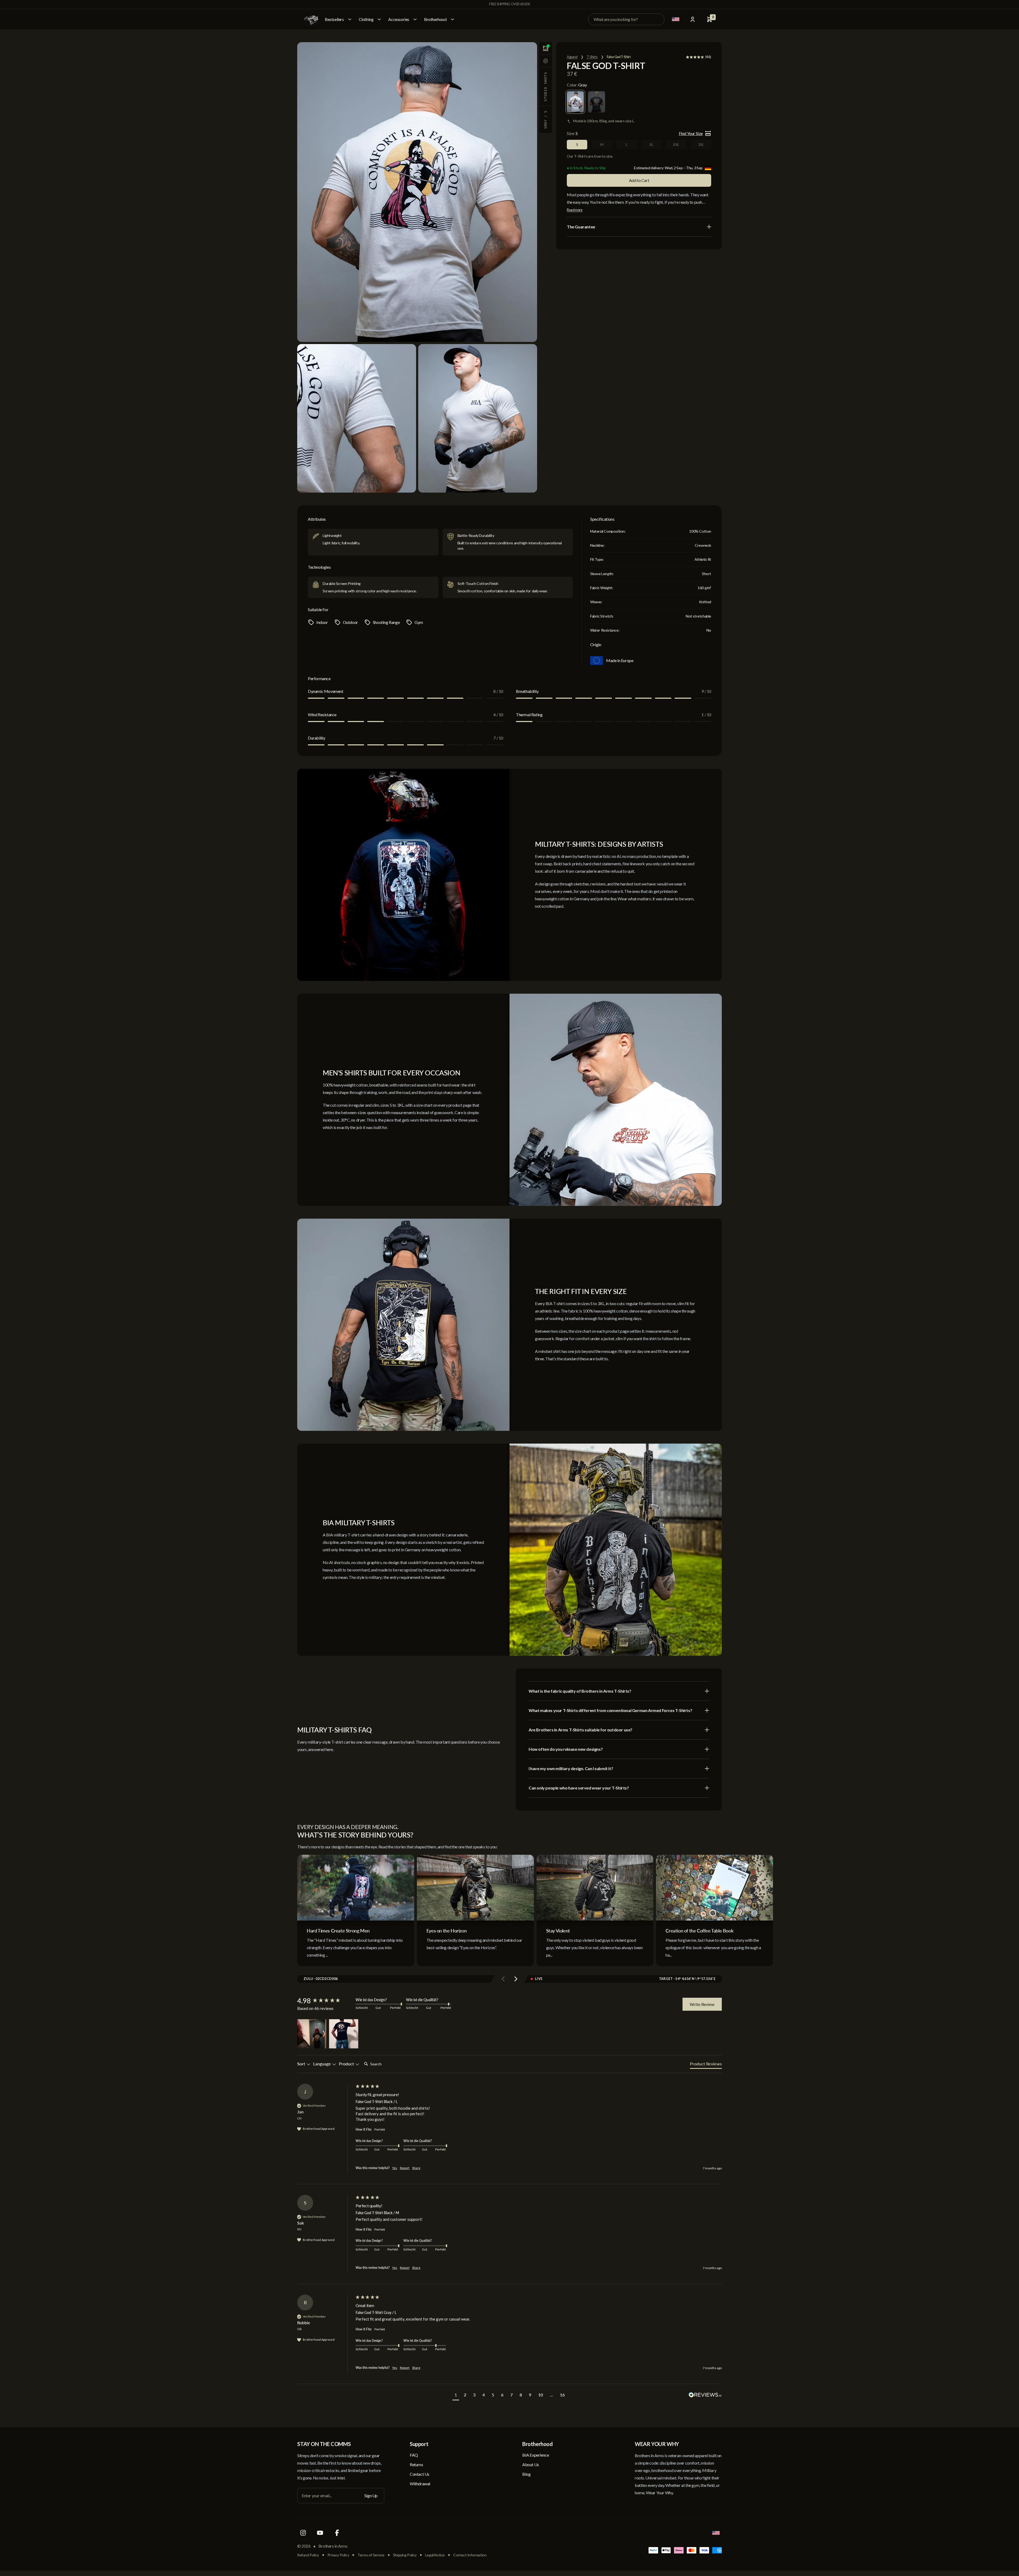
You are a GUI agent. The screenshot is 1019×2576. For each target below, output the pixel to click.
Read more (575, 210)
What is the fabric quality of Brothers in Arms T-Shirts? (580, 1691)
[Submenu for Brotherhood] (452, 19)
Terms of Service (371, 2555)
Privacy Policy (338, 2555)
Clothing (366, 19)
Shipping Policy (405, 2555)
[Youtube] (320, 2533)
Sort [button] (302, 2064)
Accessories (399, 19)
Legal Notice (435, 2555)
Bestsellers (334, 19)
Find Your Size (691, 133)
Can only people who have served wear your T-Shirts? (579, 1788)
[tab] (706, 2065)
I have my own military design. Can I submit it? (571, 1768)
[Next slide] (516, 1979)
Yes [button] (395, 2168)
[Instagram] (303, 2533)
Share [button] (416, 2168)
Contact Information (470, 2555)
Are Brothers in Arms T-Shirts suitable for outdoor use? (580, 1730)
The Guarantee (581, 227)
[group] (325, 2001)
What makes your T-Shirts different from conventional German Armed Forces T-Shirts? (610, 1710)
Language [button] (323, 2064)
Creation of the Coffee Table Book (699, 1931)
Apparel (572, 57)
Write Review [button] (702, 2004)
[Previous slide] (503, 1979)
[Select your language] (676, 19)
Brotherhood (435, 19)
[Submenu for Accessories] (415, 19)
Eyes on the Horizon (446, 1931)
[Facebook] (337, 2533)
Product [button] (347, 2064)
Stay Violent (558, 1931)
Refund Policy (308, 2555)
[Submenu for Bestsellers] (350, 19)
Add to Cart (639, 180)
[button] (312, 2034)
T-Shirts (592, 57)
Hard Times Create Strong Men (338, 1931)
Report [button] (405, 2168)
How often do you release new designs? (566, 1749)
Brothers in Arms (333, 2546)
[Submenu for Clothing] (379, 19)
